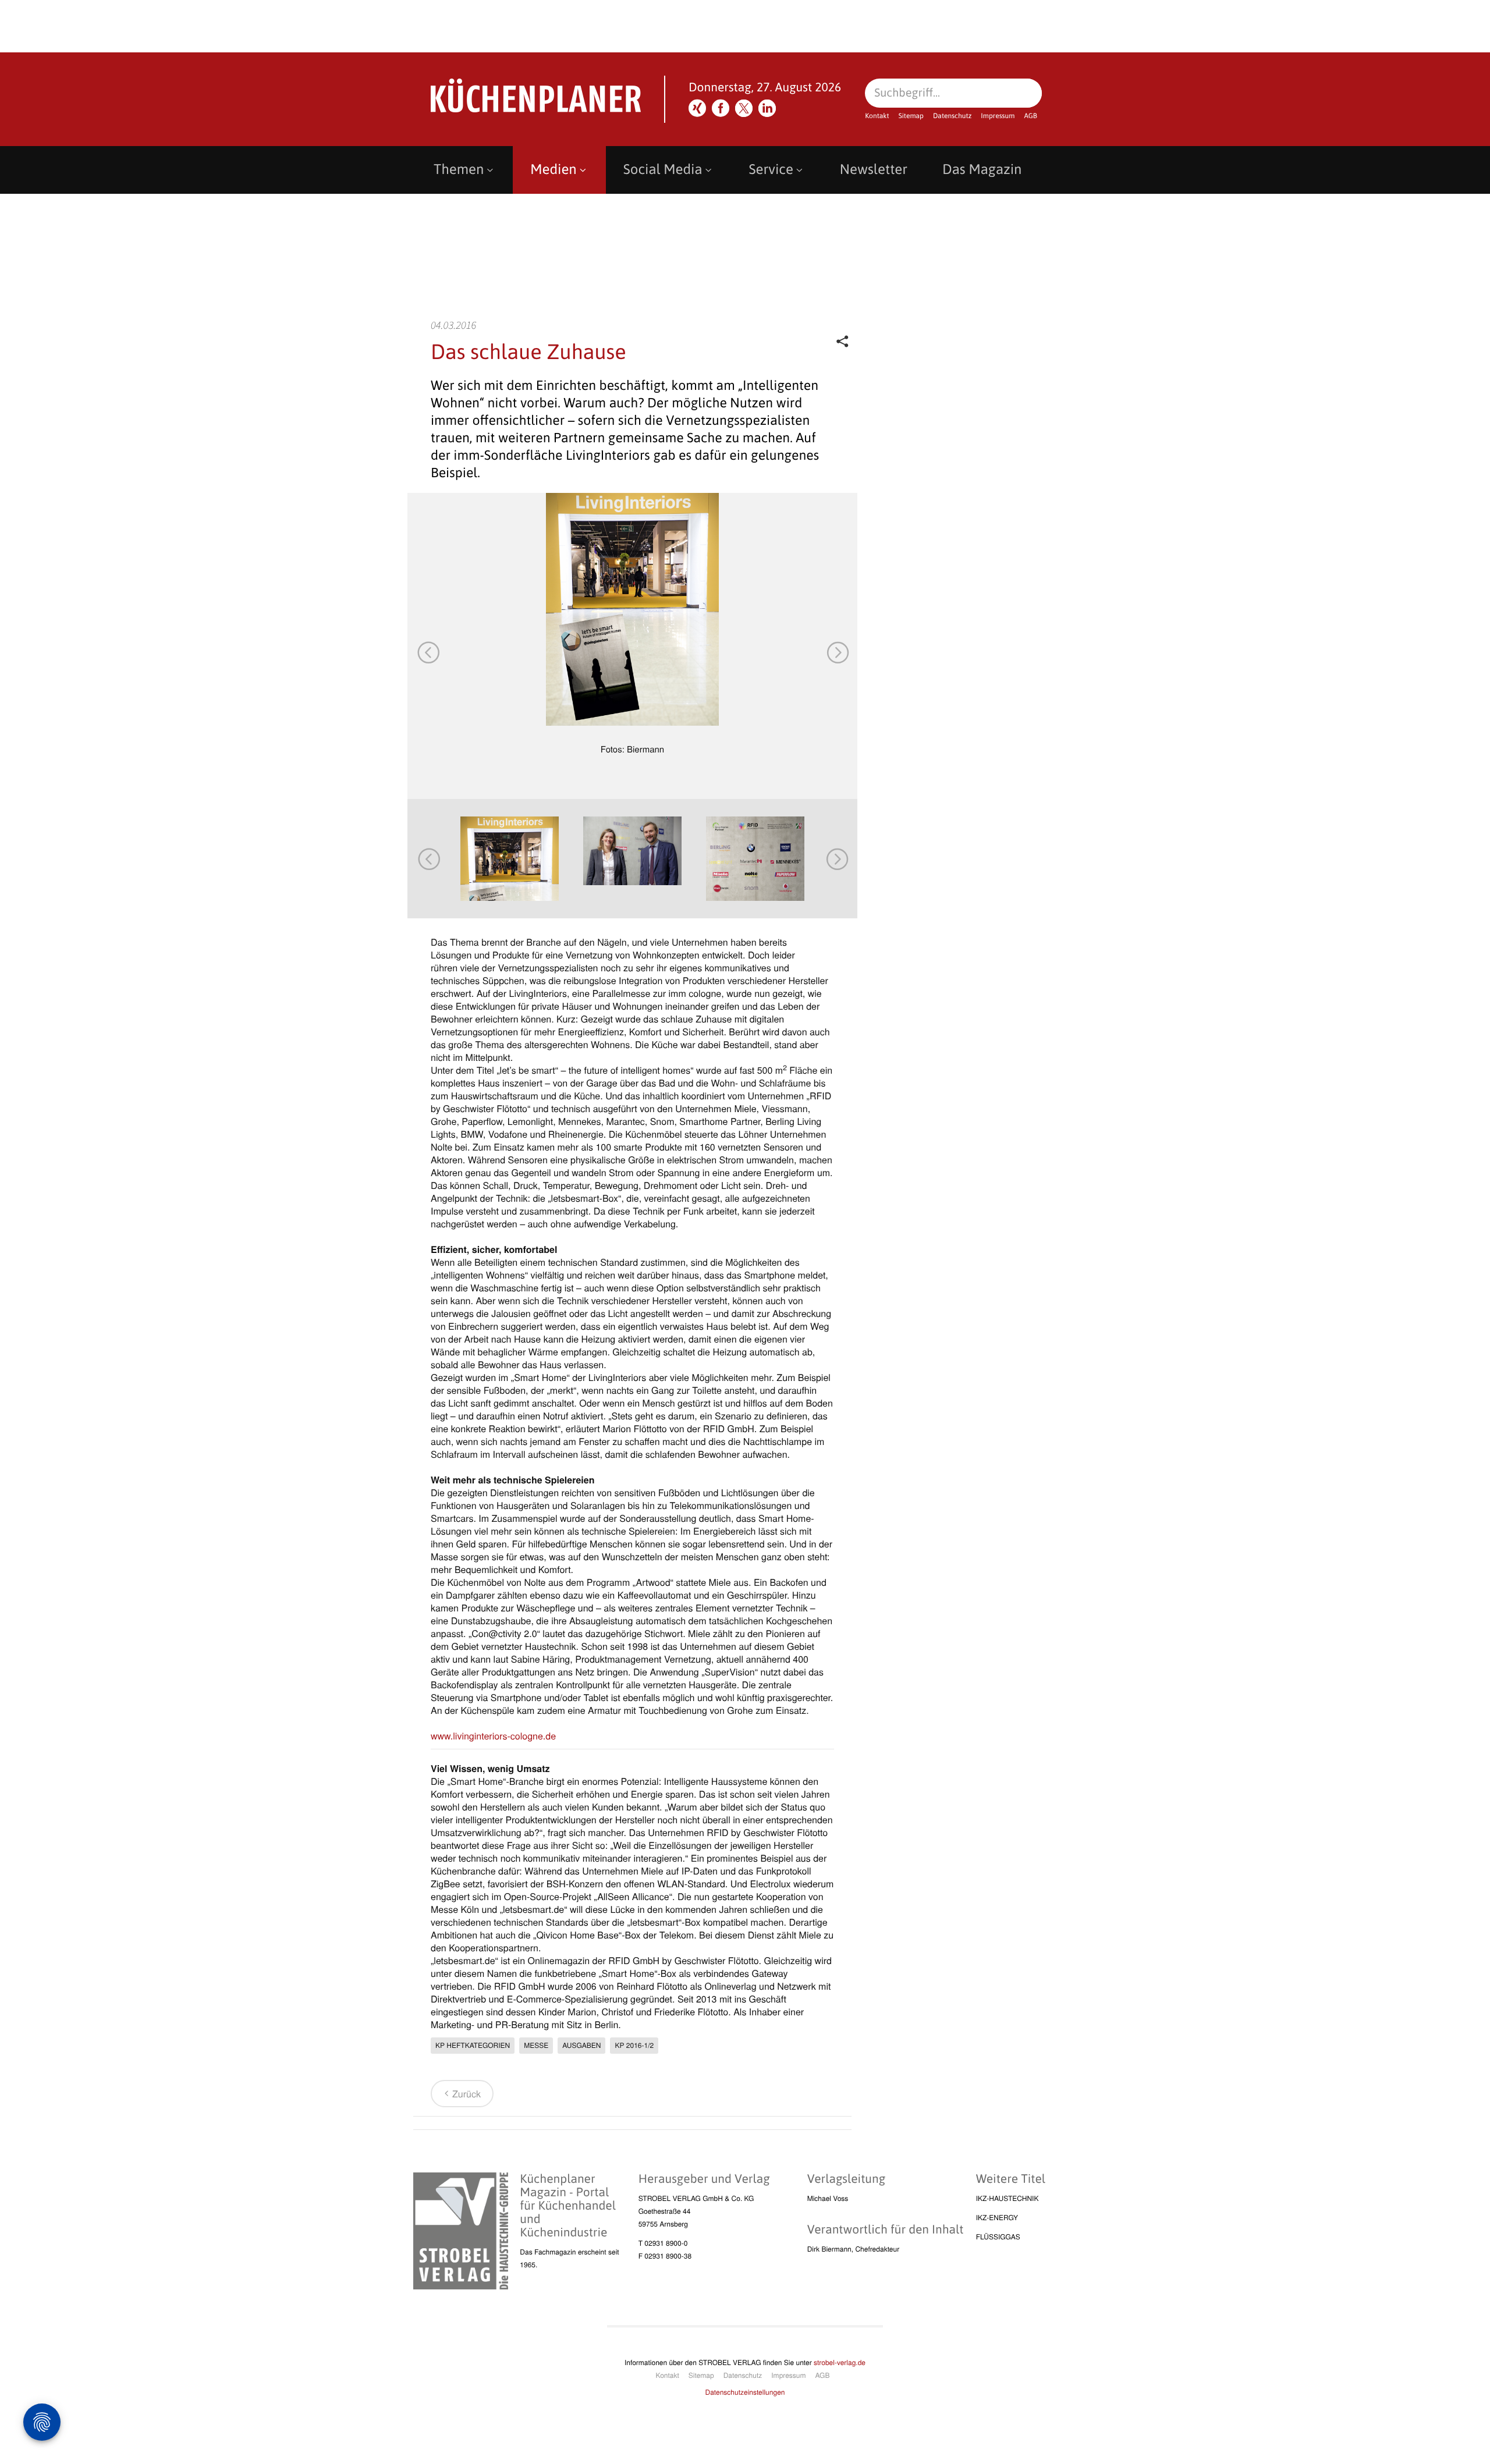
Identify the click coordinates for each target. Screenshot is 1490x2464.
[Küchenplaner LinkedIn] (767, 108)
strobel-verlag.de (840, 2362)
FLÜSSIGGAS (998, 2237)
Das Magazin (982, 170)
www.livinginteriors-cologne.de (493, 1736)
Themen (459, 170)
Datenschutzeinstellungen (745, 2392)
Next (837, 652)
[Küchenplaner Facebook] (721, 108)
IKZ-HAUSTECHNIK (1007, 2198)
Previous (428, 652)
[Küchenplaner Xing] (697, 108)
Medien (553, 170)
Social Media (663, 170)
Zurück (466, 2094)
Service (771, 170)
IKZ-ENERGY (997, 2218)
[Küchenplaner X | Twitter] (744, 108)
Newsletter (874, 170)
